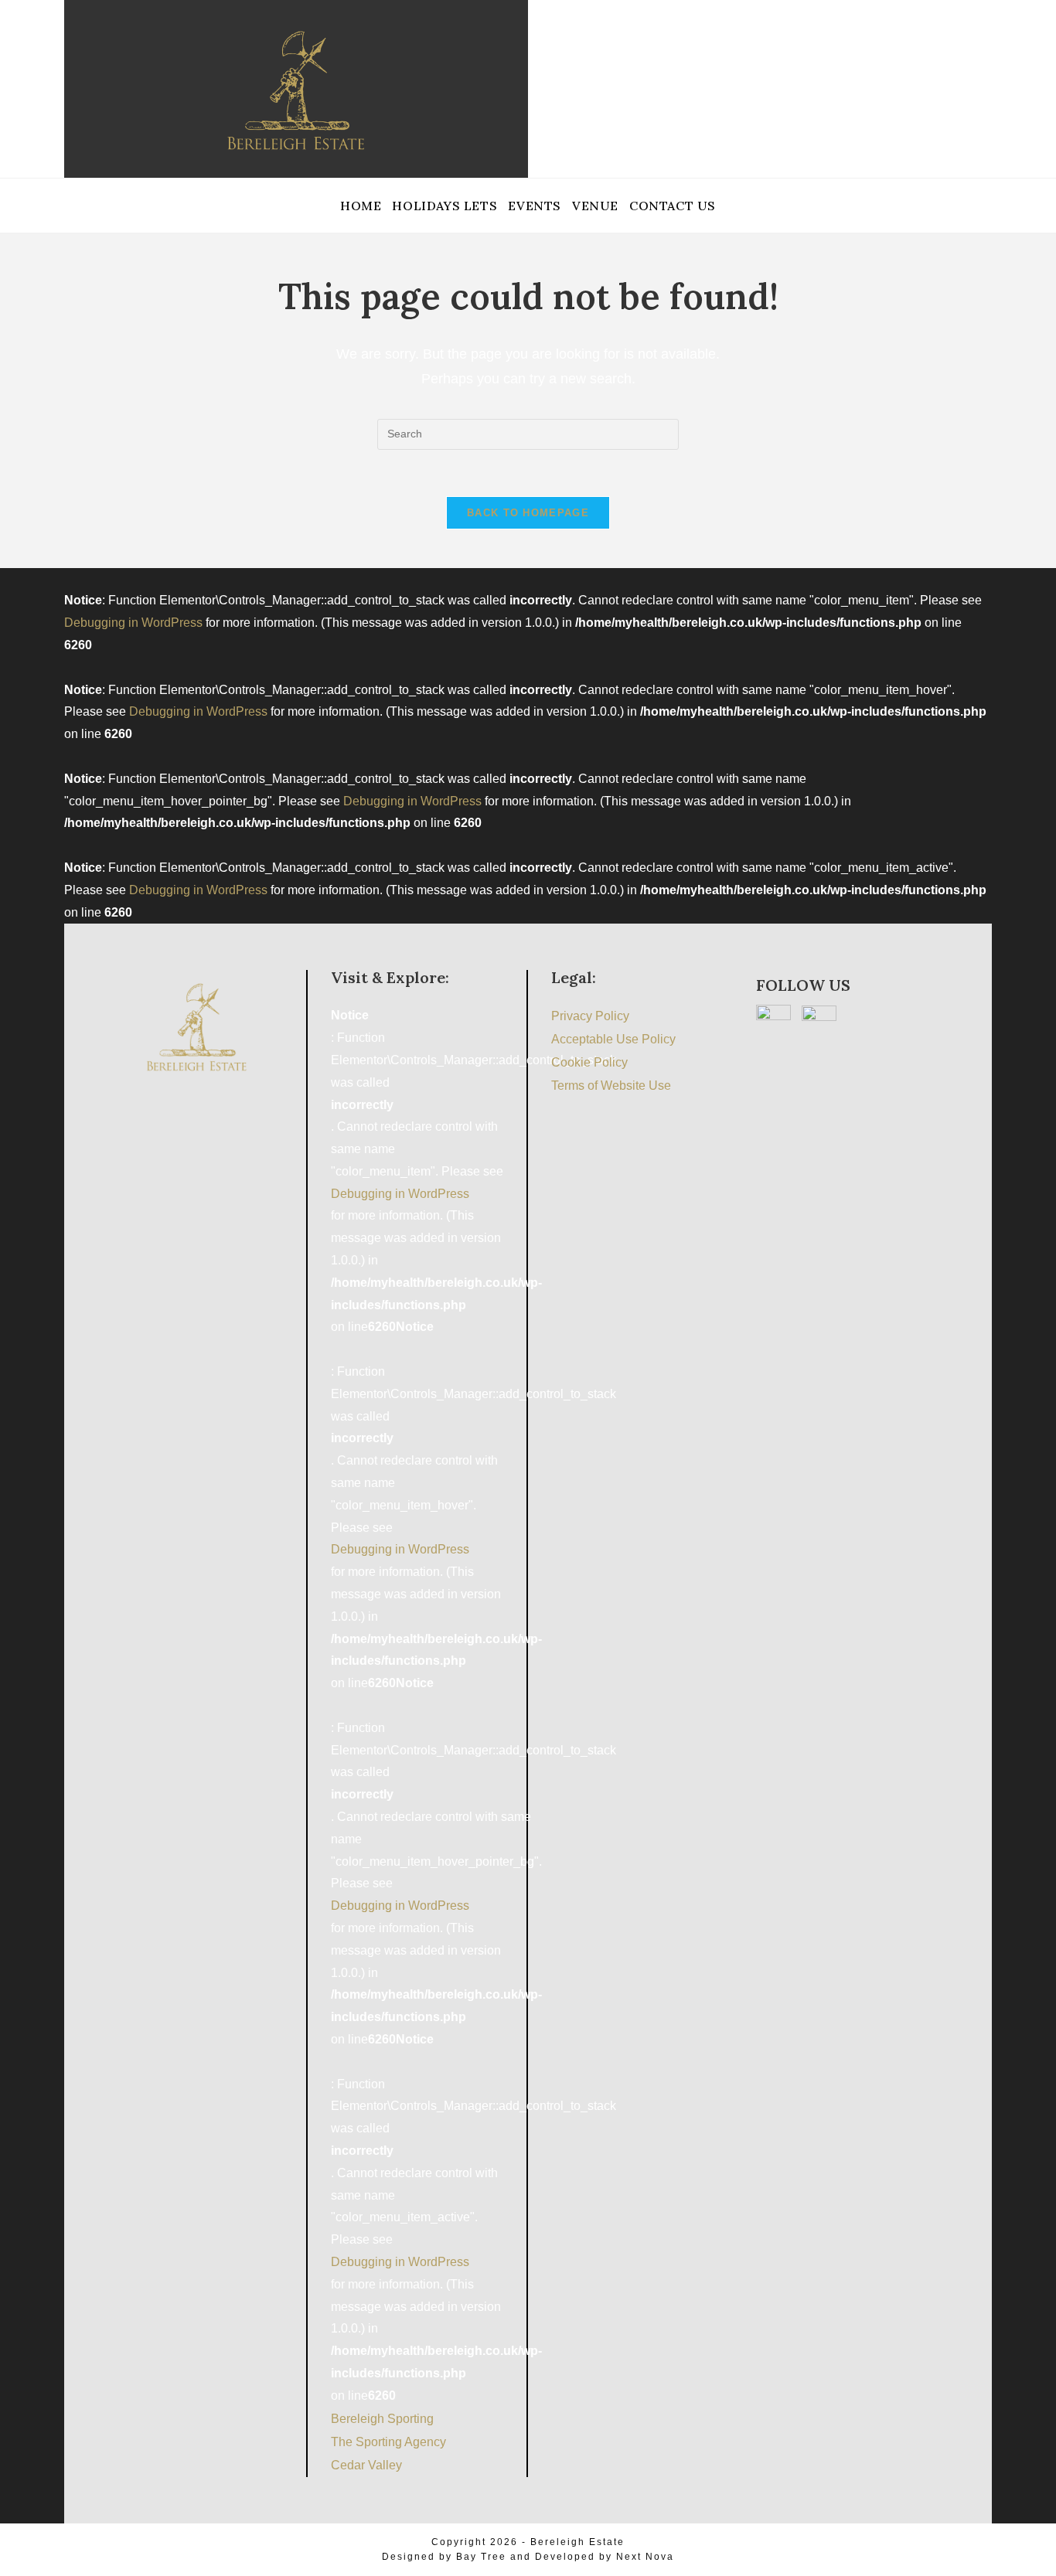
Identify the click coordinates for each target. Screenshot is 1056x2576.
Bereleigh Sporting (382, 2419)
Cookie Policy (589, 1062)
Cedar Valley (366, 2465)
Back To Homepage (528, 513)
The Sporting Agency (388, 2442)
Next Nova (645, 2557)
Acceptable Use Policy (613, 1039)
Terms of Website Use (611, 1086)
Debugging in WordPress (133, 623)
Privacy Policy (590, 1016)
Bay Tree (481, 2557)
